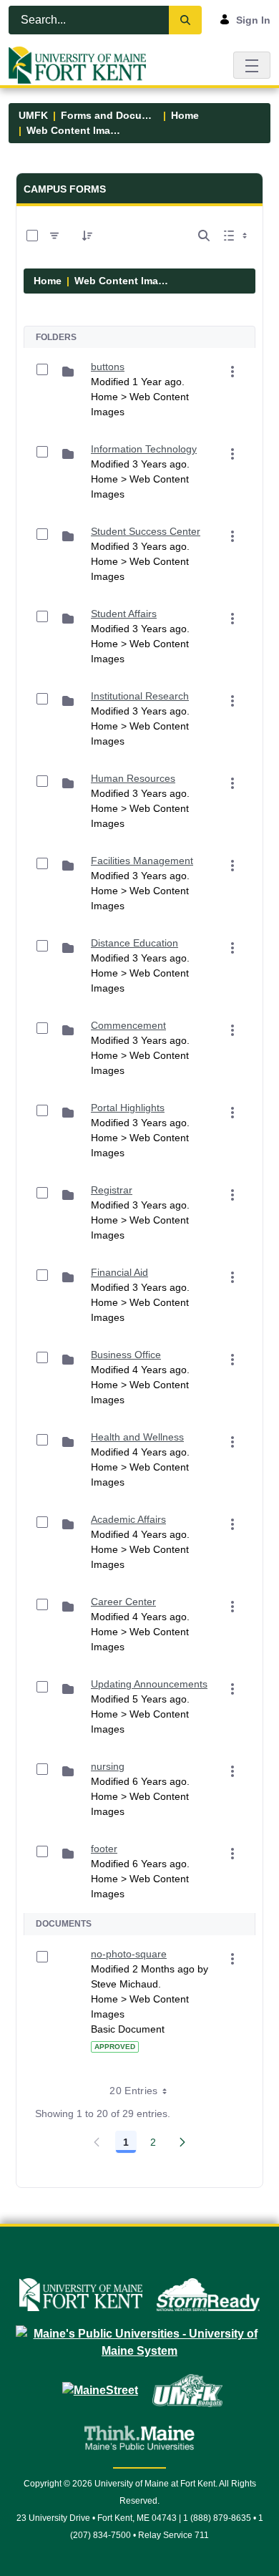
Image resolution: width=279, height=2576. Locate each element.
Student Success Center (146, 531)
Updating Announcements (149, 1684)
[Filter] (54, 236)
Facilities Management (142, 861)
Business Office (126, 1355)
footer (104, 1849)
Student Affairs (124, 614)
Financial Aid (119, 1272)
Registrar (112, 1190)
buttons (108, 367)
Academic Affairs (128, 1519)
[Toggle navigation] (252, 65)
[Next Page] (182, 2142)
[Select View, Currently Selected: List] (237, 236)
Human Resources (133, 778)
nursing (108, 1766)
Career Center (123, 1602)
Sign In (253, 20)
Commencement (128, 1025)
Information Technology (144, 449)
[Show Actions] (232, 372)
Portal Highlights (128, 1108)
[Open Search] (204, 236)
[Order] (87, 236)
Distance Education (134, 943)
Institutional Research (140, 696)
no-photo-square (129, 1954)
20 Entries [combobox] (134, 2091)
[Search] (185, 20)
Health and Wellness (137, 1437)
